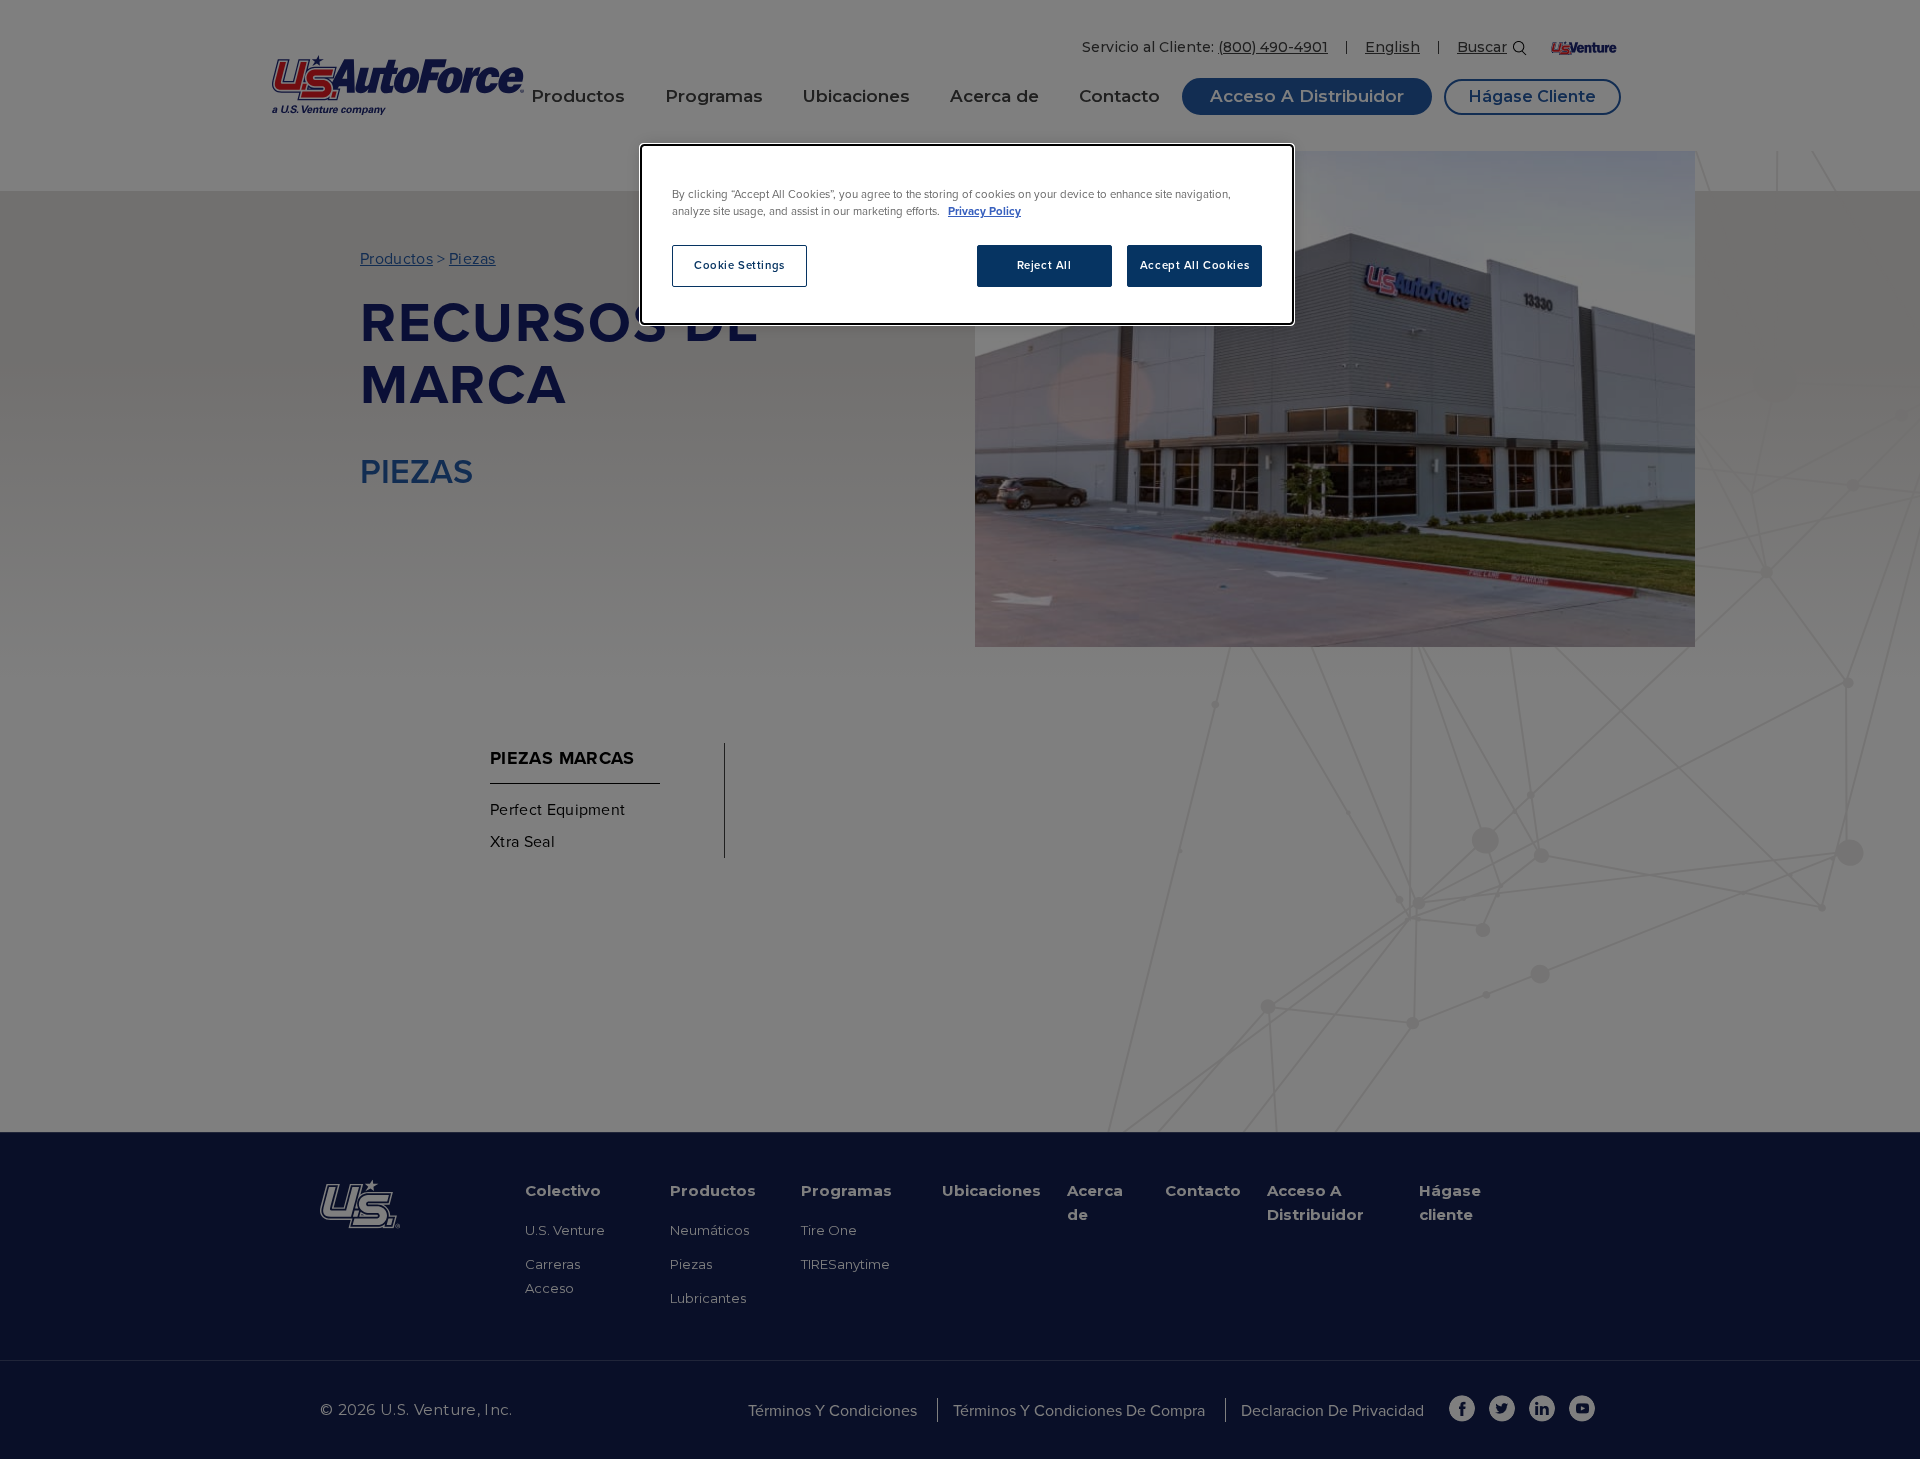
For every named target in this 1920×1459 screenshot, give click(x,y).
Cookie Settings (739, 265)
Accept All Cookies (1194, 265)
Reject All (1044, 265)
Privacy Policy (984, 211)
